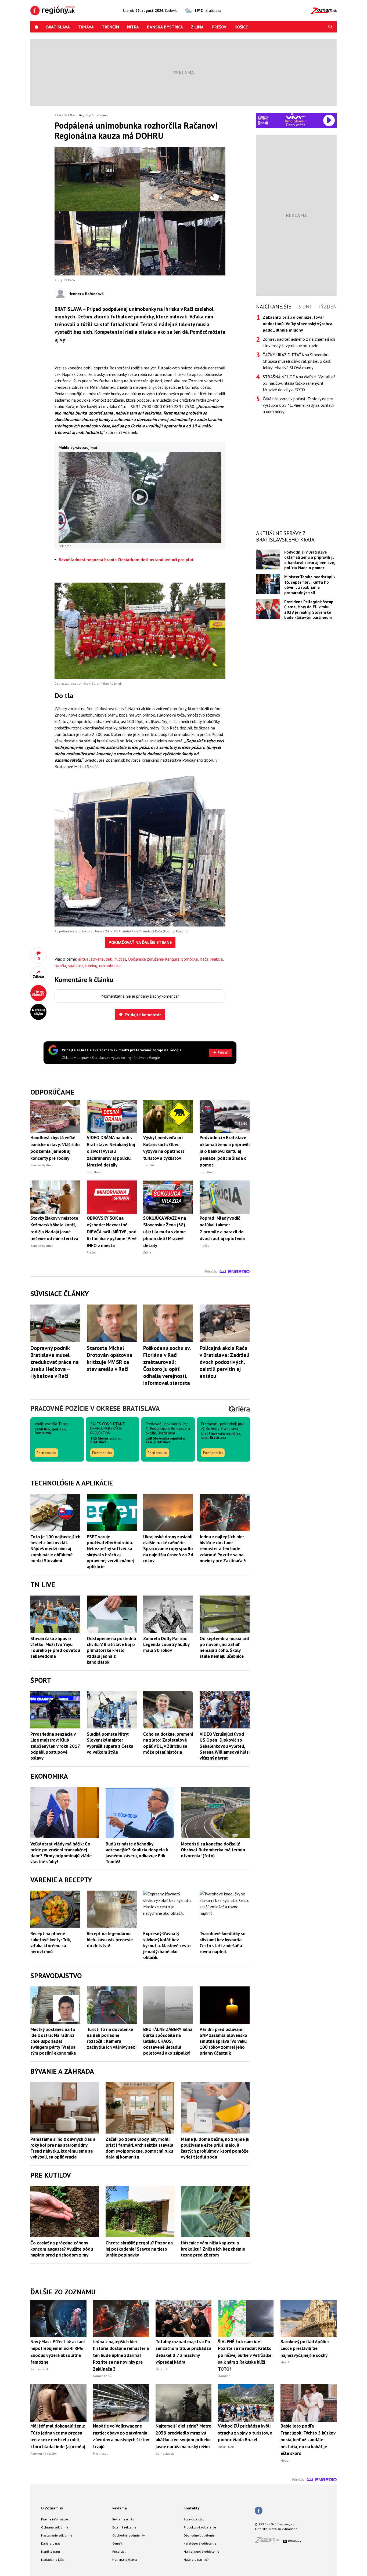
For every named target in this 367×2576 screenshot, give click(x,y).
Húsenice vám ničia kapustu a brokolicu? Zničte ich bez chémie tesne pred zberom (213, 2249)
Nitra (133, 27)
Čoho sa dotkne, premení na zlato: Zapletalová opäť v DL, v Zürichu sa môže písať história (168, 1743)
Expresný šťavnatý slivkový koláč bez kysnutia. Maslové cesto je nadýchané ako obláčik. (167, 1945)
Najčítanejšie (274, 307)
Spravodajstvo (194, 2519)
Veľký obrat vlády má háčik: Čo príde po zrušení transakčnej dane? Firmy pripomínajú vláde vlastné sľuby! (61, 1853)
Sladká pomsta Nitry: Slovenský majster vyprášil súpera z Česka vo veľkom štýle (110, 1743)
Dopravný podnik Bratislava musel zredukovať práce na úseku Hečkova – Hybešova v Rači (55, 1362)
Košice (241, 27)
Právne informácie (55, 2519)
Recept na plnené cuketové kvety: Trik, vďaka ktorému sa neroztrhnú (51, 1942)
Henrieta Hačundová (86, 294)
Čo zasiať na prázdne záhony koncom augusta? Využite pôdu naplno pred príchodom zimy (62, 2249)
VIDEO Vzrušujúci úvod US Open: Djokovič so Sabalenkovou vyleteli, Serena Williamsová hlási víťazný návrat (225, 1746)
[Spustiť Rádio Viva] (296, 116)
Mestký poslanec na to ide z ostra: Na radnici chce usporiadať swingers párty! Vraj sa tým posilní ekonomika (53, 2041)
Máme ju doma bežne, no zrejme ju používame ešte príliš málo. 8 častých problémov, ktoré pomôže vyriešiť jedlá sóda (215, 2148)
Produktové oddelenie (200, 2527)
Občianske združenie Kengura (154, 959)
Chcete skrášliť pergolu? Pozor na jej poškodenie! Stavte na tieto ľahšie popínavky (139, 2249)
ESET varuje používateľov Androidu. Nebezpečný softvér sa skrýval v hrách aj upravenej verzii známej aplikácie (110, 1552)
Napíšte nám (51, 2551)
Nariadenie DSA (53, 2559)
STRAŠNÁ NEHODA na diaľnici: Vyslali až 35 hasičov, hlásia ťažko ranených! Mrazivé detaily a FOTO (299, 383)
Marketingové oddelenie (201, 2551)
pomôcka (190, 959)
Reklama (120, 2508)
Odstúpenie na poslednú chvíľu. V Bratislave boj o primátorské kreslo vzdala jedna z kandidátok (111, 1650)
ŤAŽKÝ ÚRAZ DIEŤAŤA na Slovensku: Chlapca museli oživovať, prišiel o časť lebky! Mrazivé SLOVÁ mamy (297, 361)
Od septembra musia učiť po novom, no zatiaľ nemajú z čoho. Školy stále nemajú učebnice (224, 1647)
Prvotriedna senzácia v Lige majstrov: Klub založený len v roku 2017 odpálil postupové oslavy (55, 1746)
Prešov (219, 27)
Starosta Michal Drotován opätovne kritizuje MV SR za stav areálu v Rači (110, 1358)
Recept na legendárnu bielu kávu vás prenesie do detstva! (110, 1939)
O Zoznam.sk (52, 2508)
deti (109, 959)
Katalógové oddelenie (200, 2543)
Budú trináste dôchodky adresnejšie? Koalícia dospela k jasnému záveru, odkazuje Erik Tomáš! (137, 1853)
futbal (120, 959)
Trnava (86, 27)
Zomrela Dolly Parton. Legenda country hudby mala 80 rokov (166, 1644)
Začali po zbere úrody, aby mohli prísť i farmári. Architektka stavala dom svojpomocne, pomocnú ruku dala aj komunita (139, 2148)
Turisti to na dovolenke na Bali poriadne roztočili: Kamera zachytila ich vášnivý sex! (112, 2038)
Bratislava (58, 27)
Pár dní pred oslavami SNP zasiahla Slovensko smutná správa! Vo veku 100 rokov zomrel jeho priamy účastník (223, 2041)
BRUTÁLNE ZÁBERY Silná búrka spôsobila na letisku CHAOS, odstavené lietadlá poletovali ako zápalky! (168, 2041)
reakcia (217, 959)
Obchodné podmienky (129, 2535)
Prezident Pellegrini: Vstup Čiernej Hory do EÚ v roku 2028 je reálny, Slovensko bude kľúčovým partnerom (309, 610)
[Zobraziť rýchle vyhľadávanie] (330, 27)
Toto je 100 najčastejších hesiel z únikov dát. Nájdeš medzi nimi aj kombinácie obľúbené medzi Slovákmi (55, 1549)
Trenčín (110, 27)
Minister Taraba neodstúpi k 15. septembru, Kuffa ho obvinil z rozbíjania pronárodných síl (310, 585)
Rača (204, 959)
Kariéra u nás (51, 2543)
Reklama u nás (123, 2519)
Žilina (197, 27)
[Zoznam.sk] (269, 2542)
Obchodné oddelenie (199, 2535)
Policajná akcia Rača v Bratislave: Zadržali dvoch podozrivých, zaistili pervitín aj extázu (224, 1362)
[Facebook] (259, 2511)
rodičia (60, 965)
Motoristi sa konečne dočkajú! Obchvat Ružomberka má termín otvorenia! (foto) (213, 1850)
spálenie (75, 965)
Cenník (117, 2543)
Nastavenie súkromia (57, 2535)
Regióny (85, 115)
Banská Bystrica (165, 27)
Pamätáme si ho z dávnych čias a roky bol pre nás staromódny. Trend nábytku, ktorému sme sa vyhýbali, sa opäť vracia (63, 2148)
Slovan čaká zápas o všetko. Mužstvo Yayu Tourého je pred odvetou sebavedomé (55, 1647)
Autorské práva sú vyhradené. (276, 2529)
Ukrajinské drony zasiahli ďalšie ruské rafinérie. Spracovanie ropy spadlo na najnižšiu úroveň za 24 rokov (168, 1549)
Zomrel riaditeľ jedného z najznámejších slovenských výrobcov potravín (299, 342)
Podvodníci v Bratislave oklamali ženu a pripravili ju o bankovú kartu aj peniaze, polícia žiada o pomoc (310, 560)
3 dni (305, 307)
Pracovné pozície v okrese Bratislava (95, 1408)
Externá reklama (124, 2527)
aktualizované (91, 959)
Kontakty (192, 2508)
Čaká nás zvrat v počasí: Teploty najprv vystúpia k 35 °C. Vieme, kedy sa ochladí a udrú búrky (298, 405)
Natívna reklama (125, 2559)
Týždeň (327, 307)
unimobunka (110, 965)
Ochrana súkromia (55, 2527)
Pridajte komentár (143, 1015)
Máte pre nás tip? (196, 2559)
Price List (119, 2551)
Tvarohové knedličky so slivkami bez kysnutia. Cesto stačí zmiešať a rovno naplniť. (223, 1942)
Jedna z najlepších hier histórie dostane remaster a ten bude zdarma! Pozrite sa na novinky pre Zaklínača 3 (223, 1549)
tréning (91, 965)
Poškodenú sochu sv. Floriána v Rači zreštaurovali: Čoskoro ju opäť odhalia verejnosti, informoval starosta (167, 1365)
